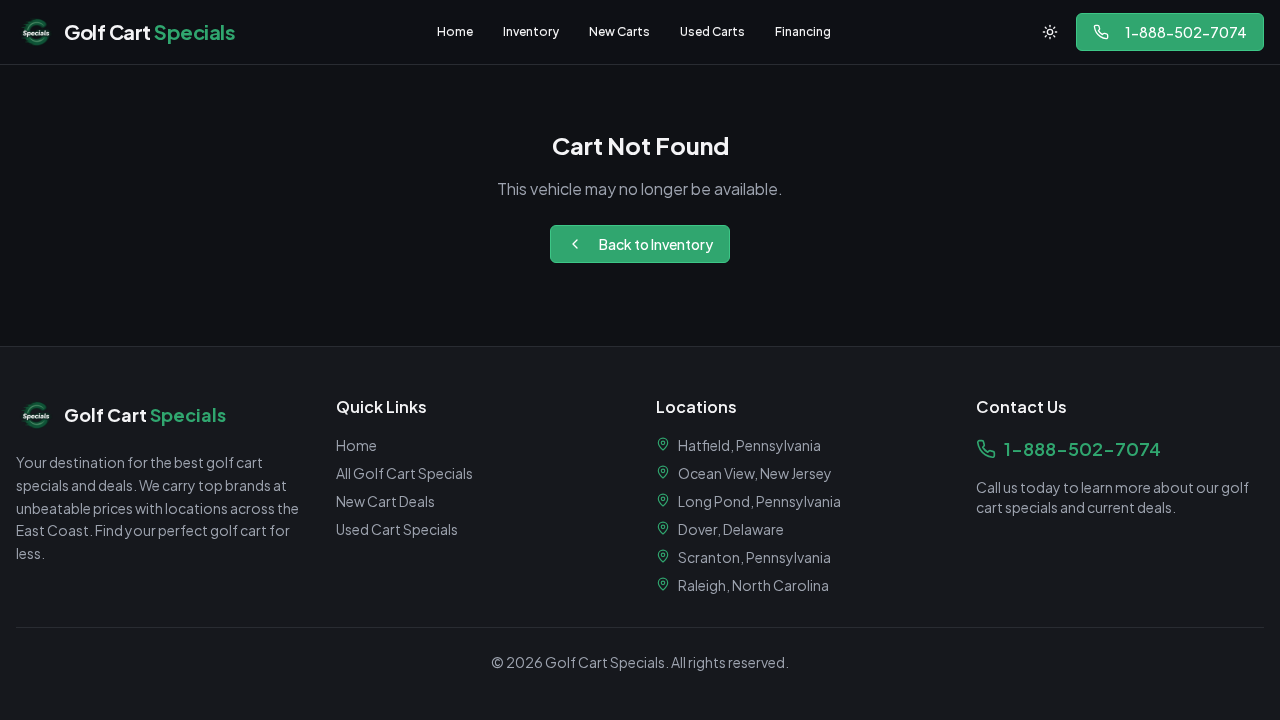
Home (455, 31)
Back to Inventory (656, 244)
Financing (803, 31)
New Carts (619, 31)
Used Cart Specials (397, 529)
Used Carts (712, 31)
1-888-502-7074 (1186, 32)
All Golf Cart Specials (404, 473)
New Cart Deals (385, 501)
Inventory (531, 31)
